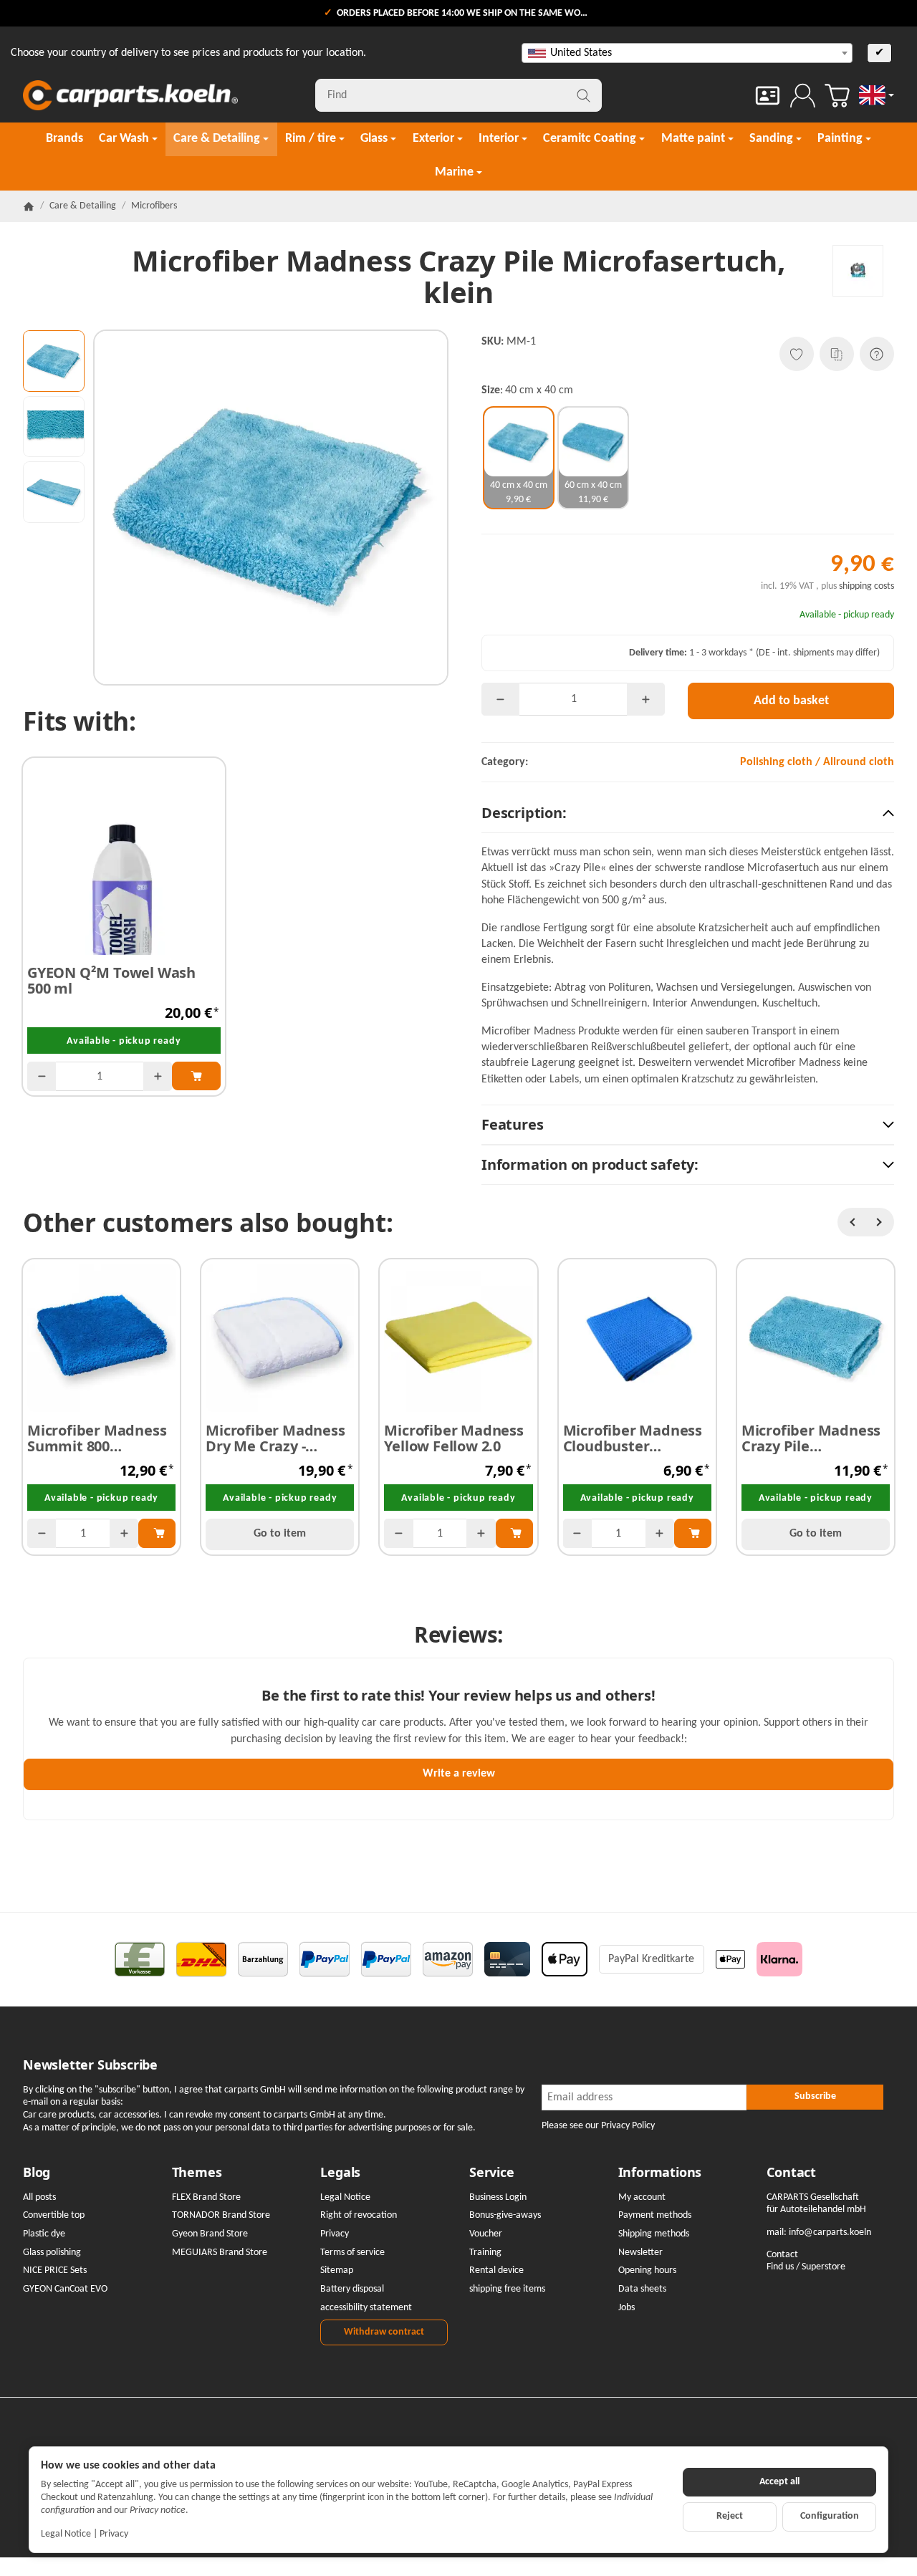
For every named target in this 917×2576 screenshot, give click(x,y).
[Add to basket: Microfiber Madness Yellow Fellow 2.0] (514, 1533)
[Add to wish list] (797, 354)
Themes (197, 2173)
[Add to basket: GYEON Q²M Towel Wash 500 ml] (196, 1076)
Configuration (830, 2516)
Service (492, 2173)
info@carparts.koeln (830, 2233)
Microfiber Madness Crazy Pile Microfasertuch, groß (816, 1438)
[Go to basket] (837, 96)
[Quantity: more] (158, 1076)
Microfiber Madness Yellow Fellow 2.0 (453, 1438)
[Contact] (768, 96)
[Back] (852, 1222)
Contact (791, 2173)
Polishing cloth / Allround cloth (817, 762)
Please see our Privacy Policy (598, 2126)
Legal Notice (66, 2534)
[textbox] (687, 53)
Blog (37, 2173)
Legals (340, 2173)
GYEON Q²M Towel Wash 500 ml (111, 981)
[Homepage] (29, 206)
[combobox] (687, 53)
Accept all (779, 2482)
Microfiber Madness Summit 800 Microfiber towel (97, 1438)
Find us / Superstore (806, 2267)
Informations (660, 2173)
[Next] (880, 1222)
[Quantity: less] (42, 1076)
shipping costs (866, 586)
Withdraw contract (384, 2332)
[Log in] (803, 96)
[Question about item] (877, 354)
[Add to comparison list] (837, 354)
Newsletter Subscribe (90, 2065)
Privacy (114, 2534)
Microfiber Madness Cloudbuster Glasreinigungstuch (633, 1438)
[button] (54, 361)
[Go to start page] (130, 95)
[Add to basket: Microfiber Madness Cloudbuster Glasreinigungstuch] (693, 1533)
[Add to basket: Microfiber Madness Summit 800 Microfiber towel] (157, 1533)
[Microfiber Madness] (858, 270)
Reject (730, 2516)
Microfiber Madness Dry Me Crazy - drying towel (275, 1438)
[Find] (584, 95)
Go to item (280, 1534)
